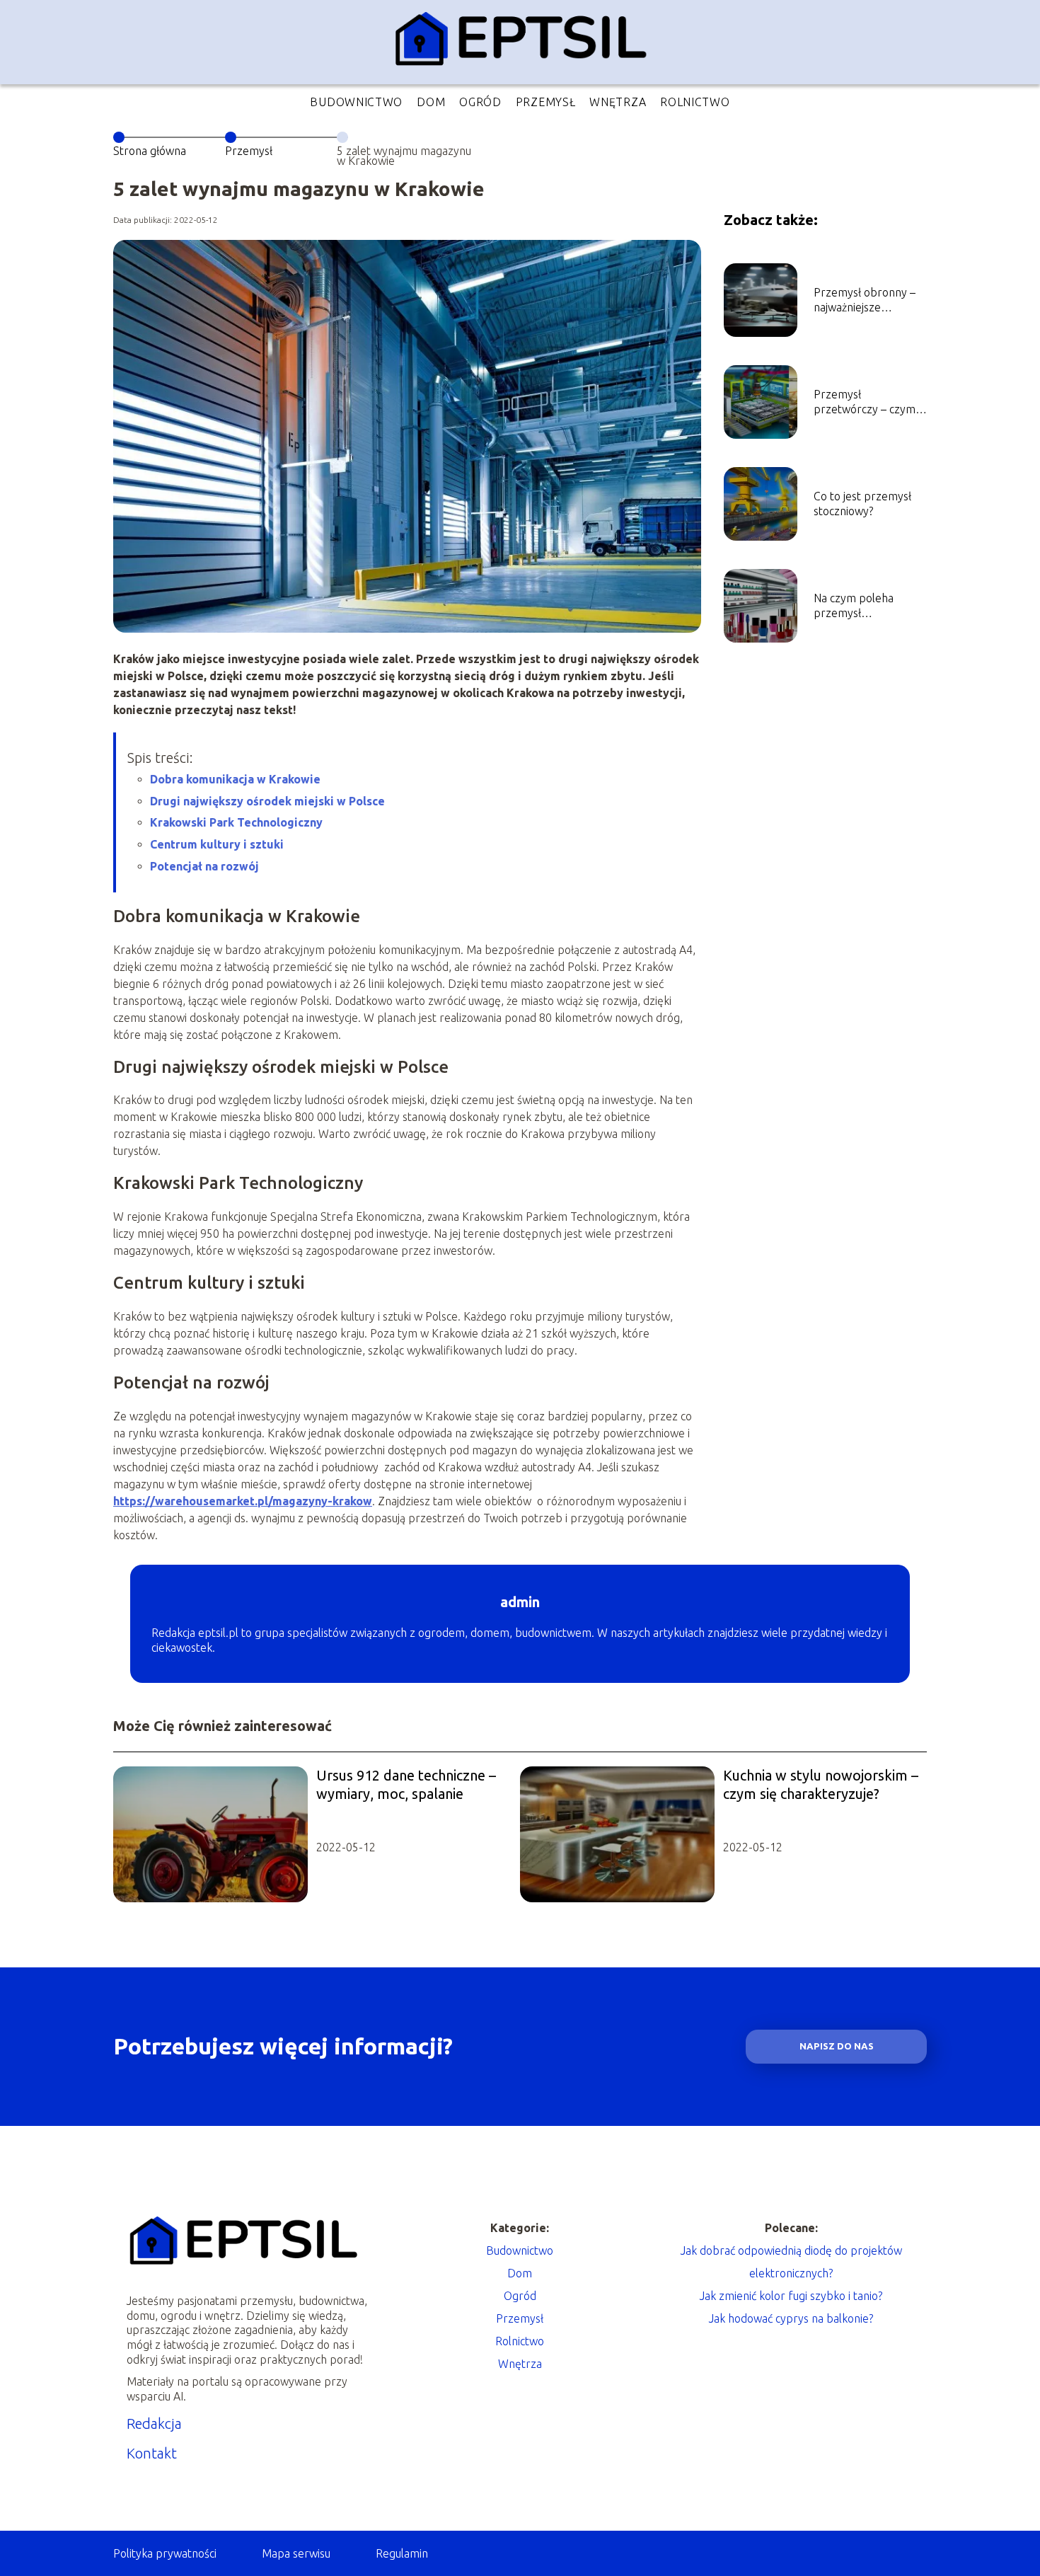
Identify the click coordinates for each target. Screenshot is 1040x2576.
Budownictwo (356, 102)
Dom (431, 102)
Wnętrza (618, 102)
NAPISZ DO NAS (837, 2046)
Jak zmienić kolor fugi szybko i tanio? (791, 2296)
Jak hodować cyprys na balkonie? (791, 2318)
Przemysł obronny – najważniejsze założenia (865, 300)
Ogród (480, 102)
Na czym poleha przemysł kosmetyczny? (854, 606)
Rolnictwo (695, 102)
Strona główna (150, 151)
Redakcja (154, 2423)
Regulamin (402, 2553)
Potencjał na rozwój (204, 866)
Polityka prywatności (165, 2553)
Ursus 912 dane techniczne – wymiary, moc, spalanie (406, 1784)
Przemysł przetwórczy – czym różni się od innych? (865, 402)
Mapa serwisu (296, 2553)
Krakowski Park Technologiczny (236, 822)
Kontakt (152, 2453)
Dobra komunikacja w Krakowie (235, 779)
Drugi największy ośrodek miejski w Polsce (267, 801)
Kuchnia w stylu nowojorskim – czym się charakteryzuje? (821, 1784)
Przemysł (546, 102)
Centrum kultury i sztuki (217, 844)
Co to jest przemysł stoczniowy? (862, 504)
